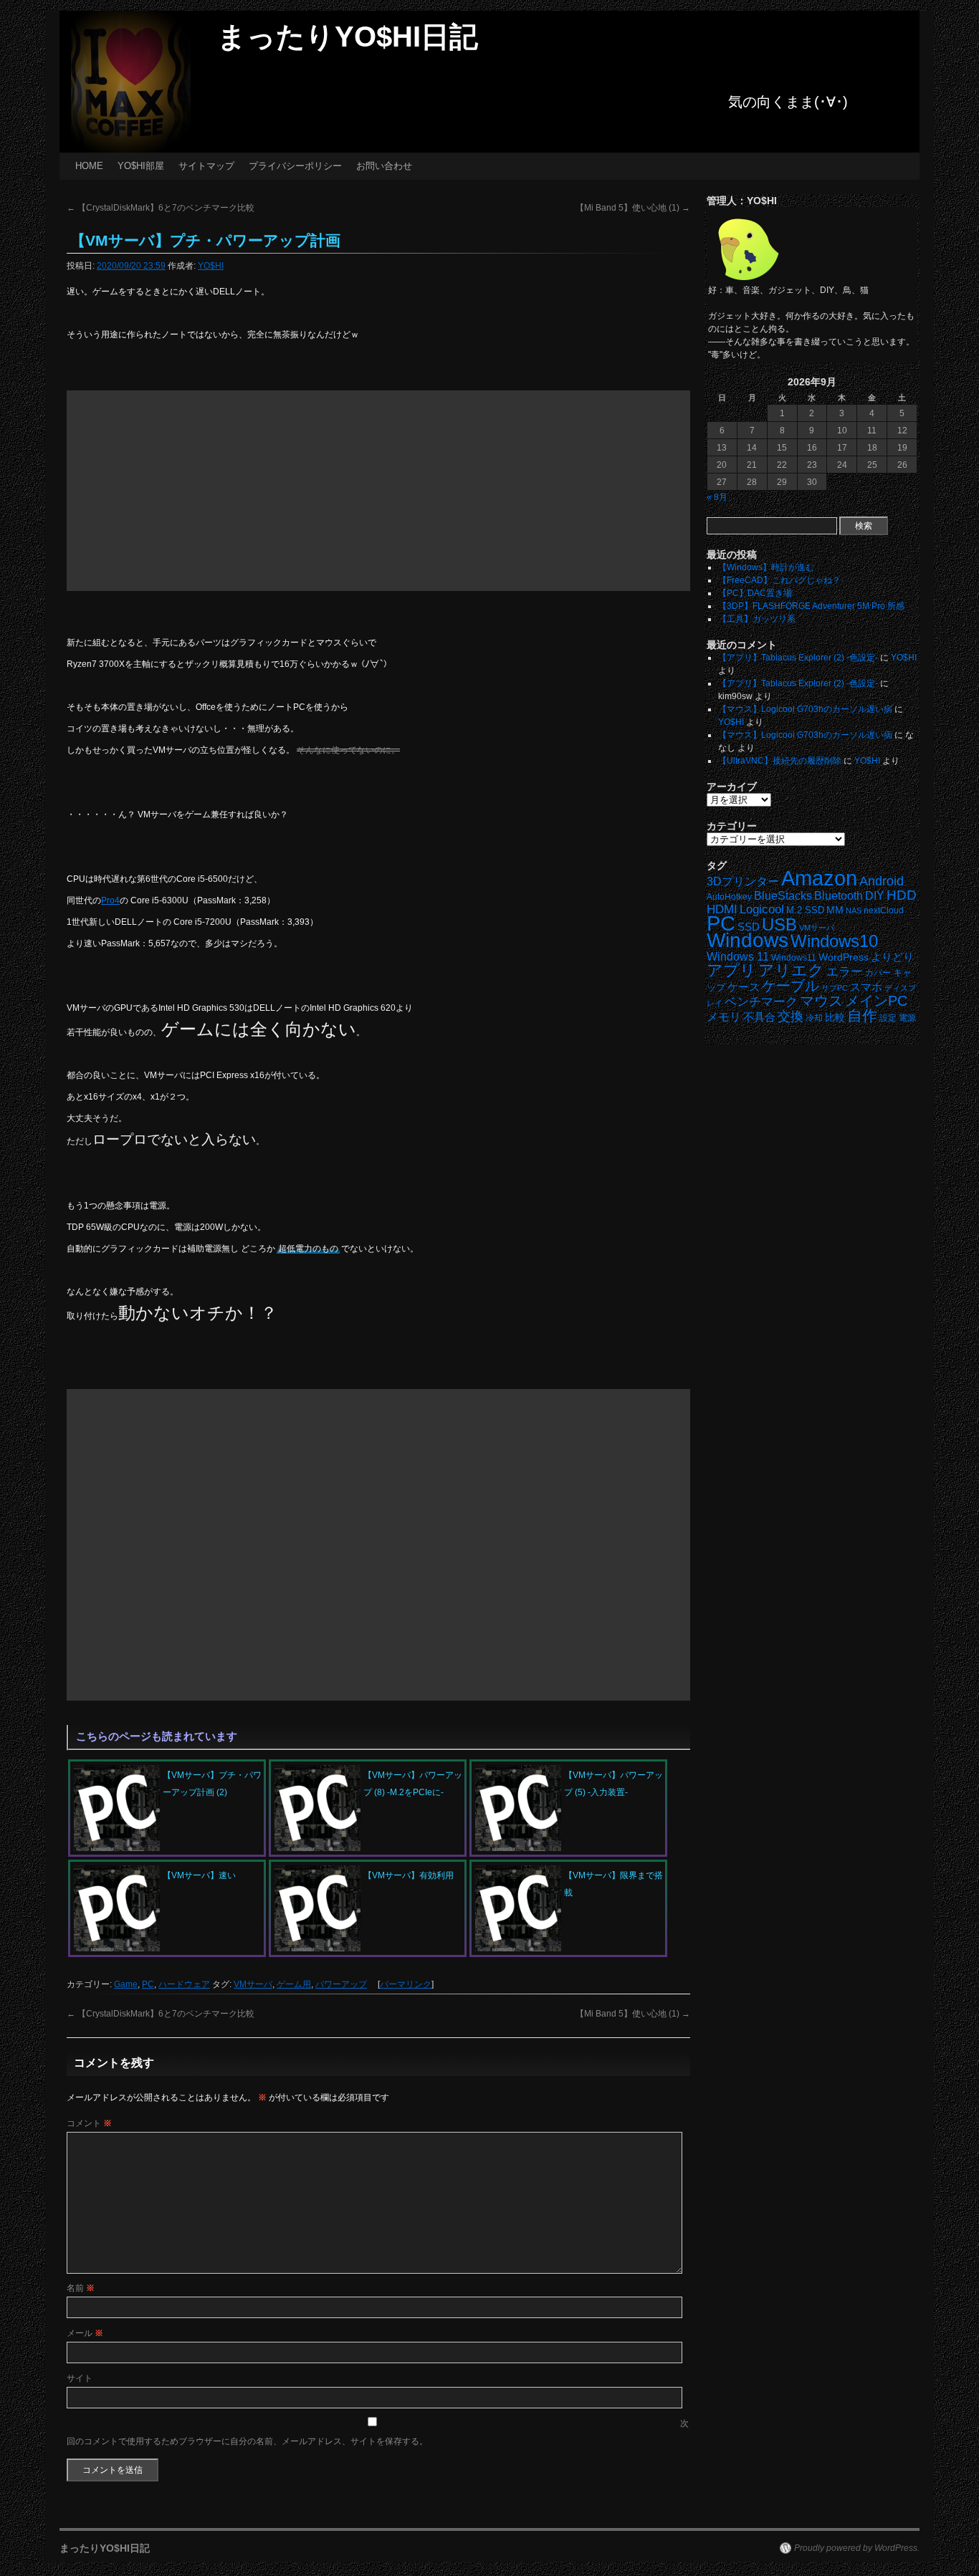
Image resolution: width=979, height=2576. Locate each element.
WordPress (844, 957)
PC (148, 1984)
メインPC (876, 1000)
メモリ (724, 1017)
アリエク (791, 970)
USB (779, 924)
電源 (907, 1018)
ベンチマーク (761, 1002)
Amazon (819, 878)
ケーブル (791, 986)
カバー (878, 972)
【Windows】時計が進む (766, 567)
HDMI (722, 909)
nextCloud (884, 910)
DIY (875, 896)
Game (126, 1984)
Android (882, 881)
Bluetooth (839, 895)
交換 (791, 1017)
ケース (744, 987)
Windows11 (794, 957)
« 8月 (717, 497)
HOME (89, 166)
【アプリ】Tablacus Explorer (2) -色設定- (798, 658)
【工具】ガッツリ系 (757, 619)
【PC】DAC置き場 (755, 593)
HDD (902, 895)
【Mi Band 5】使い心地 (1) (633, 208)
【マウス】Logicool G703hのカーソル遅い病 (805, 709)
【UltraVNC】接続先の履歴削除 (780, 761)
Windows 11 (738, 957)
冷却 (814, 1018)
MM (835, 910)
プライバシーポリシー (295, 166)
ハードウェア (184, 1984)
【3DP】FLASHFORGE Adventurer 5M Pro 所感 (811, 606)
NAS (854, 910)
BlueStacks (783, 896)
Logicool (762, 909)
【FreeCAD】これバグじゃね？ (779, 580)
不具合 (759, 1017)
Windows (748, 940)
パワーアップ (341, 1984)
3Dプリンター (743, 881)
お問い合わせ (384, 166)
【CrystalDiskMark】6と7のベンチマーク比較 (161, 208)
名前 (81, 2288)
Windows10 (834, 941)
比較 (835, 1018)
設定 (888, 1018)
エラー (845, 972)
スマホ (866, 987)
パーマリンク (406, 1984)
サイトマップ (206, 166)
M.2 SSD (805, 910)
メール (85, 2333)
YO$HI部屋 (141, 166)
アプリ (731, 970)
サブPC (835, 988)
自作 (862, 1015)
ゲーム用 (294, 1984)
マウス (821, 1001)
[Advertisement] (378, 491)
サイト (80, 2378)
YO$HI (211, 266)
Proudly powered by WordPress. (857, 2548)
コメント (89, 2123)
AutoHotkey (729, 897)
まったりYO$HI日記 (348, 37)
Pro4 (110, 900)
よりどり (892, 957)
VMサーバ (253, 1984)
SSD (749, 927)
